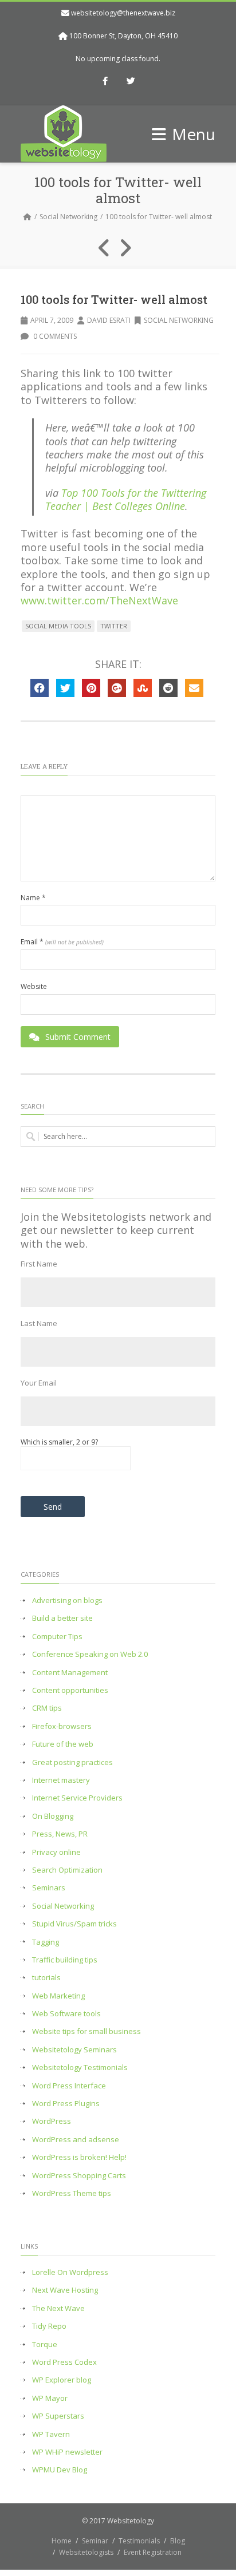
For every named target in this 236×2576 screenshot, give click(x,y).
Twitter (114, 626)
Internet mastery (61, 1780)
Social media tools (58, 626)
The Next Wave (58, 2308)
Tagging (46, 1942)
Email (62, 942)
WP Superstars (58, 2416)
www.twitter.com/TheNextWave (99, 600)
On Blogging (53, 1816)
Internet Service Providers (77, 1798)
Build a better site (62, 1618)
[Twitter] (131, 82)
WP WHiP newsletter (67, 2452)
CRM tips (47, 1708)
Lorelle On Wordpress (70, 2272)
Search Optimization (67, 1870)
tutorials (46, 1978)
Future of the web (63, 1744)
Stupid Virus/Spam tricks (74, 1924)
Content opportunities (70, 1690)
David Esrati (109, 320)
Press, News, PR (60, 1834)
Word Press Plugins (66, 2104)
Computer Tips (57, 1637)
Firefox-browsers (62, 1726)
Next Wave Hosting (65, 2290)
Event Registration (153, 2552)
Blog (178, 2541)
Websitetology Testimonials (80, 2067)
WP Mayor (50, 2398)
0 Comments (54, 336)
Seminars (49, 1888)
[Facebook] (105, 82)
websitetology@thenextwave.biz (123, 13)
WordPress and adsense (76, 2140)
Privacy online (56, 1852)
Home (62, 2541)
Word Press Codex (64, 2362)
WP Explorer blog (62, 2380)
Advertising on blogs (67, 1600)
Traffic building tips (65, 1960)
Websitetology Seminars (74, 2050)
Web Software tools (66, 2014)
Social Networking (68, 217)
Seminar (95, 2541)
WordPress (52, 2121)
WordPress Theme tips (72, 2193)
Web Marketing (58, 1996)
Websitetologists (86, 2552)
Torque (45, 2344)
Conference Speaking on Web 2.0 (90, 1654)
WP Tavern (51, 2434)
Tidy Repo (49, 2326)
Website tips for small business (86, 2031)
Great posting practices (72, 1762)
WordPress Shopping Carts (79, 2176)
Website (34, 987)
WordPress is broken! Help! (79, 2157)
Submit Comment (78, 1037)
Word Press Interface (69, 2086)
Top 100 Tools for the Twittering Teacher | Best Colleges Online (126, 499)
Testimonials (139, 2541)
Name (33, 898)
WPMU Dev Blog (60, 2470)
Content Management (70, 1673)
